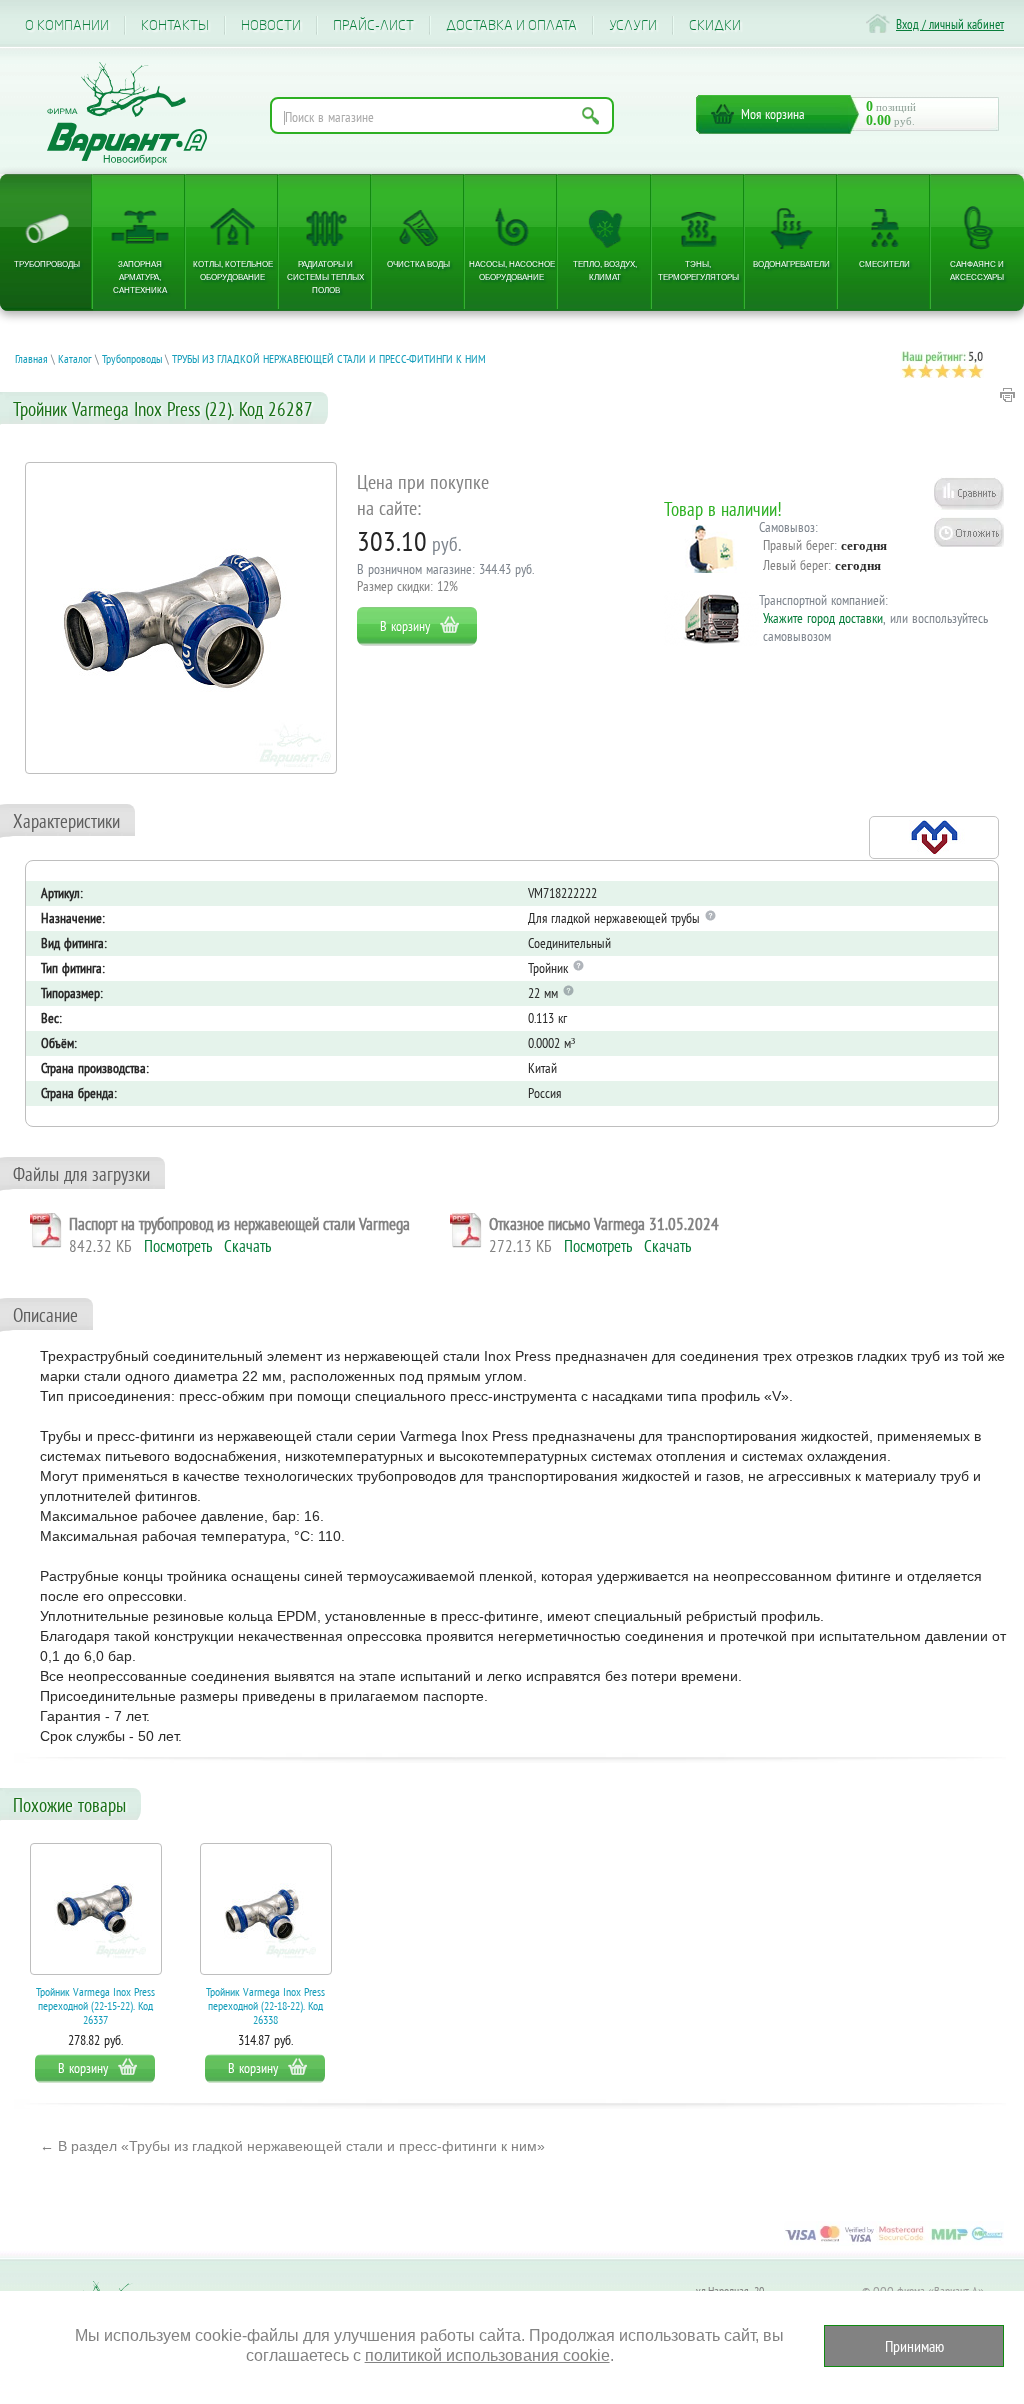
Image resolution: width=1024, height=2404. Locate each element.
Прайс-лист (373, 25)
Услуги (633, 25)
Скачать (247, 1246)
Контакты (175, 25)
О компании (67, 25)
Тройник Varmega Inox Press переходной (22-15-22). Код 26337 (95, 2005)
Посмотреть (178, 1246)
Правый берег (798, 545)
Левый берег (795, 565)
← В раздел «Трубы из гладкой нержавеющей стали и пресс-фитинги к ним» (292, 2146)
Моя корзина (773, 114)
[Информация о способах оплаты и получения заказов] (894, 2241)
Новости (271, 25)
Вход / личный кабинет (950, 24)
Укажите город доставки (823, 618)
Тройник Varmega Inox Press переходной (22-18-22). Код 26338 (265, 2005)
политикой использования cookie (487, 2355)
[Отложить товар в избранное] (969, 532)
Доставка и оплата (511, 25)
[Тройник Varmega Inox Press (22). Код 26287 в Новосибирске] (181, 618)
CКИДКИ (715, 25)
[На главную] (127, 113)
